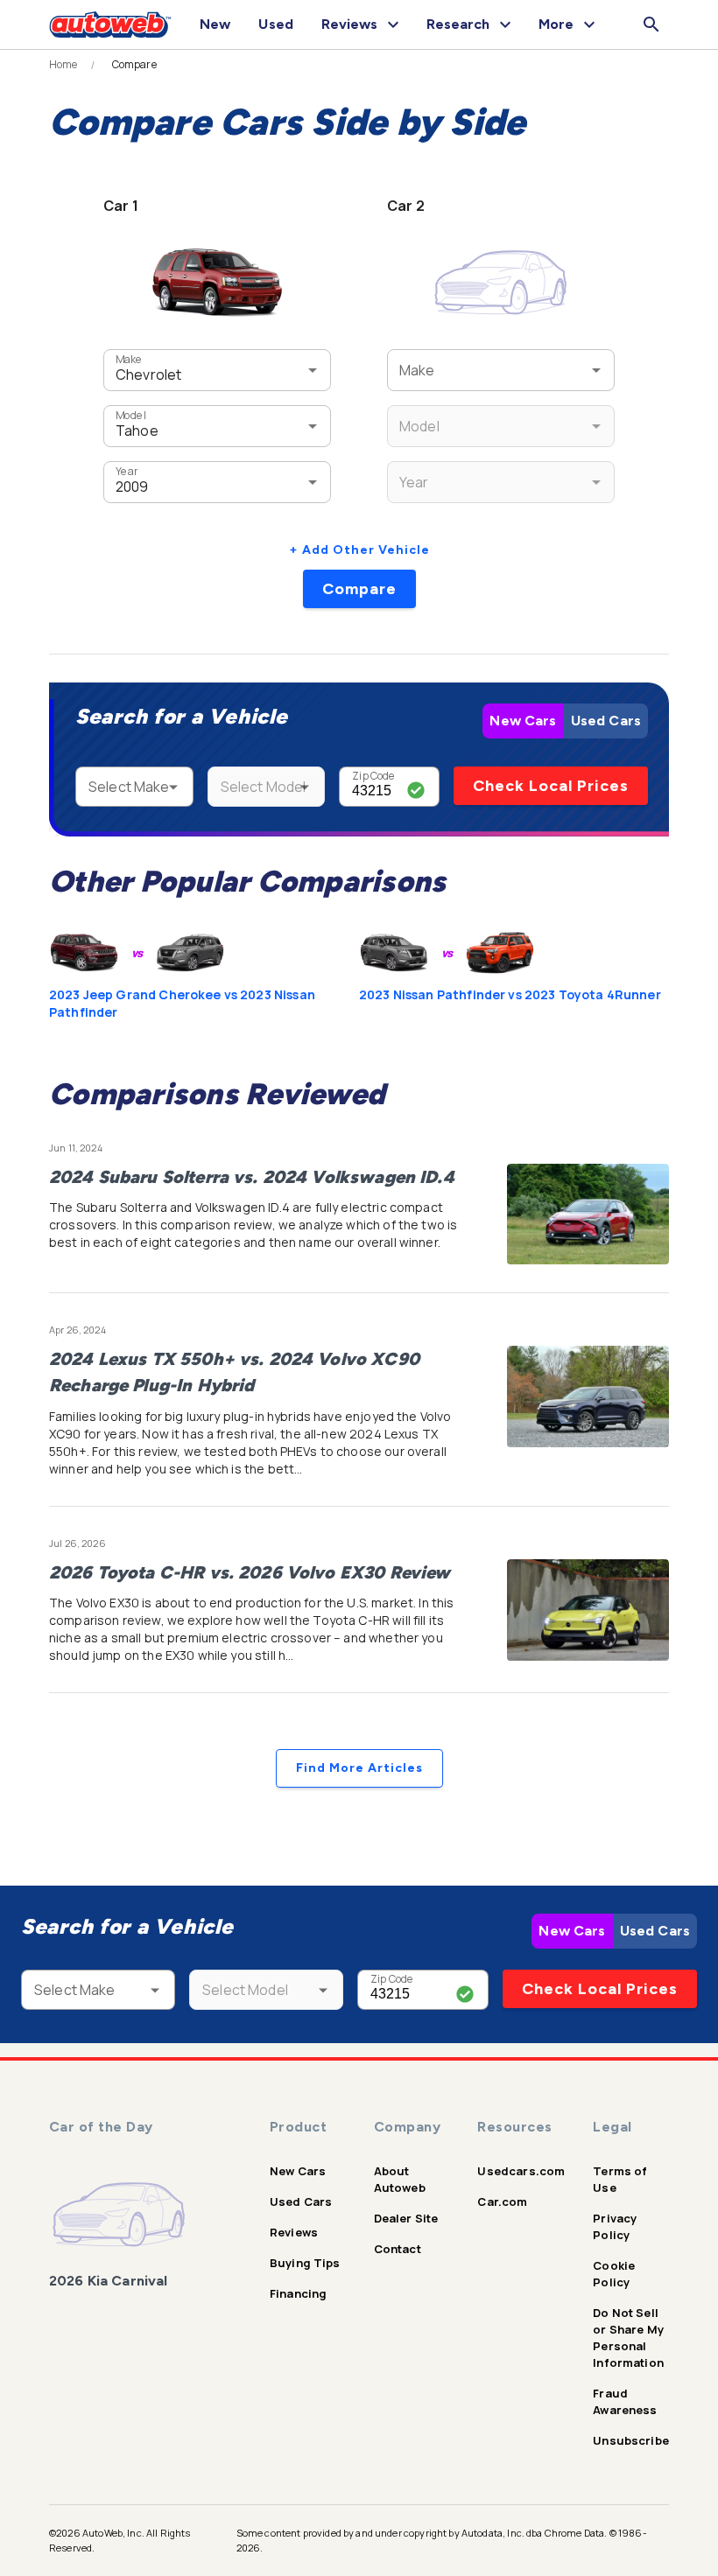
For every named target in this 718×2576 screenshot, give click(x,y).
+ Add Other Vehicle (359, 550)
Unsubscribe (631, 2440)
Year (127, 471)
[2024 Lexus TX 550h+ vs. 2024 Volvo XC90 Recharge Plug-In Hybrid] (588, 1396)
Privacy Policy (615, 2226)
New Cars (523, 721)
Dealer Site (406, 2218)
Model (130, 415)
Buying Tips (305, 2263)
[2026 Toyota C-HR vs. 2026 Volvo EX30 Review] (588, 1610)
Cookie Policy (614, 2274)
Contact (398, 2249)
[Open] (313, 370)
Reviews (294, 2232)
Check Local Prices (551, 786)
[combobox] (191, 370)
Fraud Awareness (625, 2401)
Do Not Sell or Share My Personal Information (628, 2338)
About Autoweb (400, 2179)
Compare (359, 589)
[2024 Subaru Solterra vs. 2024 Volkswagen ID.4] (588, 1214)
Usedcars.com (521, 2171)
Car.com (502, 2201)
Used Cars (606, 721)
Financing (298, 2293)
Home (63, 65)
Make (129, 359)
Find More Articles (359, 1768)
